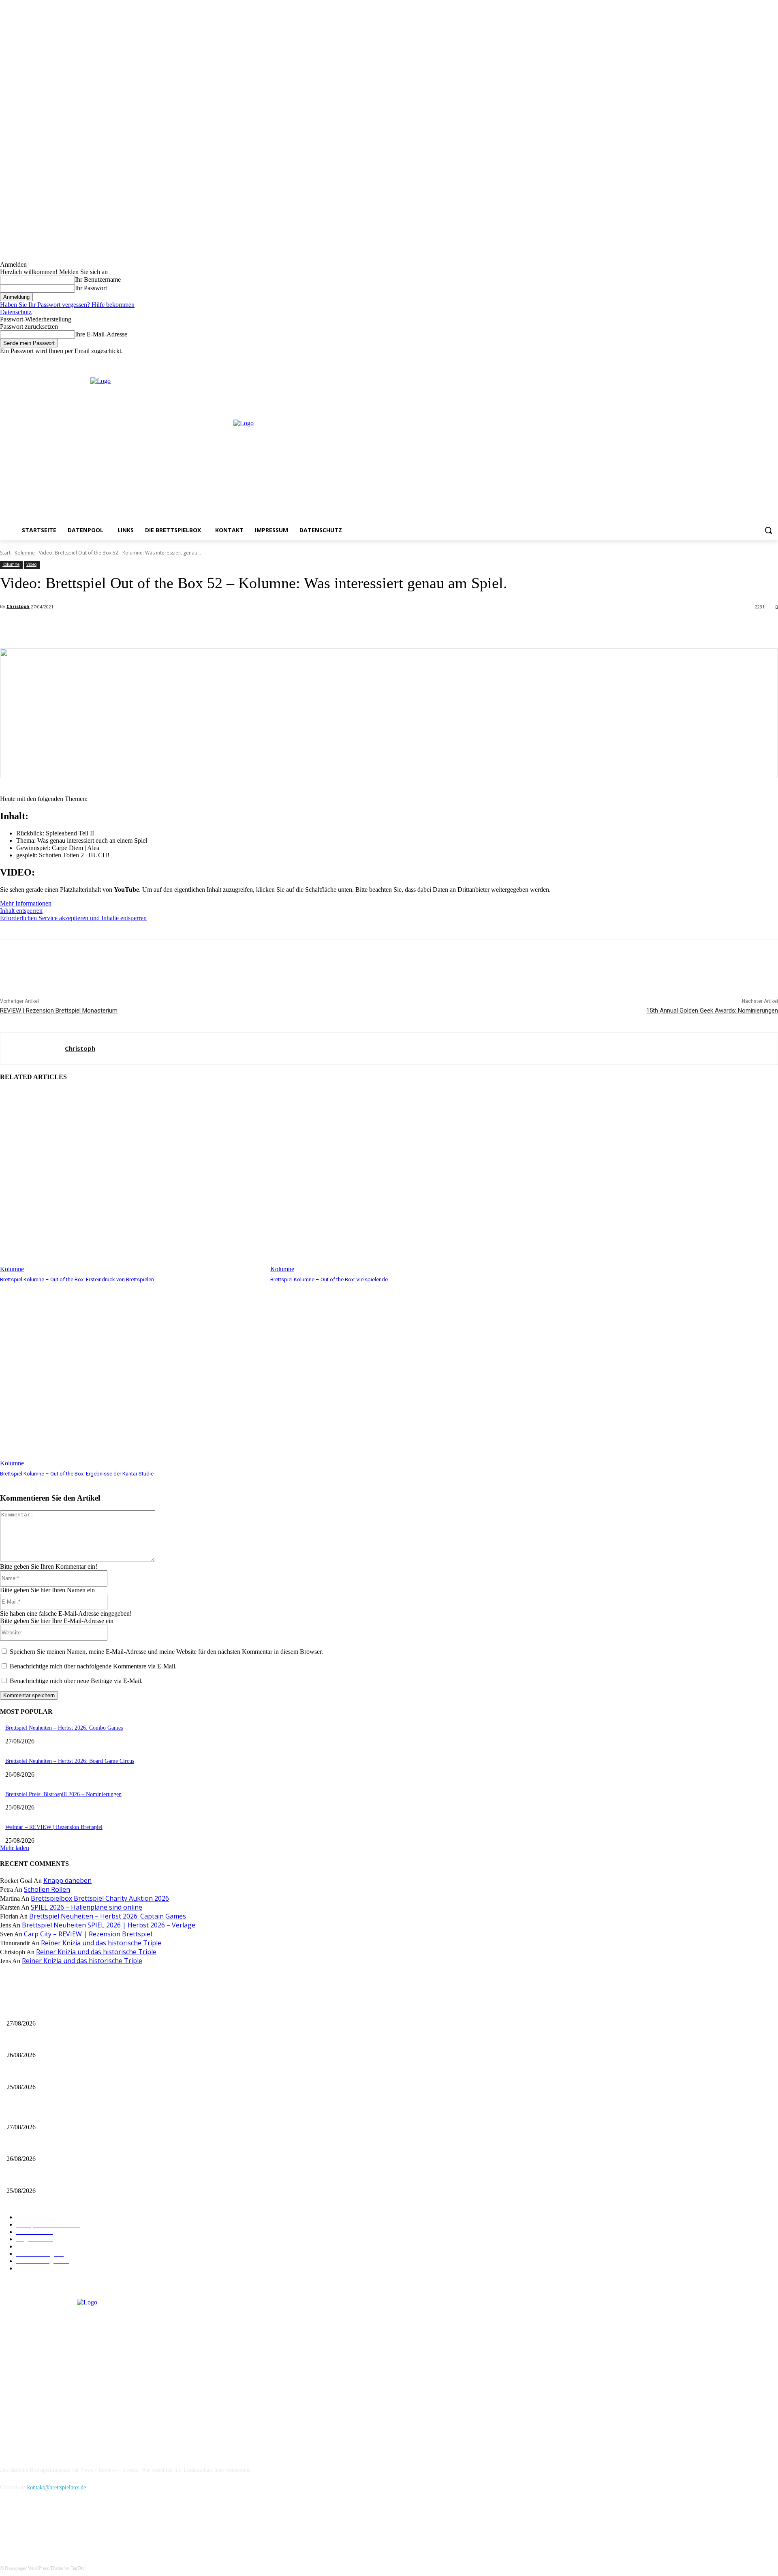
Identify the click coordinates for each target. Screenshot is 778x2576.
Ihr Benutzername (98, 279)
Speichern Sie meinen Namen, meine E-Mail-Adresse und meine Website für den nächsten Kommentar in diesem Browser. (166, 1652)
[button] (768, 530)
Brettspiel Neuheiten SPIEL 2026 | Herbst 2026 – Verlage (109, 1925)
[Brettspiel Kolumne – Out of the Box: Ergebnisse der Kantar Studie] (131, 1376)
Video (31, 564)
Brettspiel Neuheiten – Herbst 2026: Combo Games (64, 1728)
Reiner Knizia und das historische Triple (101, 1943)
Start (5, 553)
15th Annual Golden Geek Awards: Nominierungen (712, 1011)
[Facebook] (740, 361)
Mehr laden (15, 1848)
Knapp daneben (67, 1880)
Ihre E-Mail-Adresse (101, 334)
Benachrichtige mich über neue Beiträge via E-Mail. (76, 1681)
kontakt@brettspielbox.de (57, 2487)
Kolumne (25, 553)
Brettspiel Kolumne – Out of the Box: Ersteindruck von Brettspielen (77, 1279)
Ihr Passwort (91, 288)
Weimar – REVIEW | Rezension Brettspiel (54, 1827)
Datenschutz (16, 312)
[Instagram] (751, 361)
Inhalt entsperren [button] (21, 911)
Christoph (18, 606)
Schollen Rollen (47, 1889)
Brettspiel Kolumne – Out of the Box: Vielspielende (329, 1279)
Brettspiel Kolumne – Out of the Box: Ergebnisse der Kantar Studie (77, 1474)
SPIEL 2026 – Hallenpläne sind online (87, 1907)
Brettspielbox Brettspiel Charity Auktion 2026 (100, 1898)
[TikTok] (50, 2525)
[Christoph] (33, 1049)
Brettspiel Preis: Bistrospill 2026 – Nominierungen (63, 1794)
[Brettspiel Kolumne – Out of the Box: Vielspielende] (401, 1181)
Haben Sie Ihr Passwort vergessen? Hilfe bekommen (67, 305)
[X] (762, 361)
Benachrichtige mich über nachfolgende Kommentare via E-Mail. (93, 1666)
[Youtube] (773, 361)
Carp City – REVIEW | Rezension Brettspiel (88, 1934)
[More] (181, 628)
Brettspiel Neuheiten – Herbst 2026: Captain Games (108, 1916)
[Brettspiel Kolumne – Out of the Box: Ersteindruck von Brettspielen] (131, 1181)
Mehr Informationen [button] (26, 903)
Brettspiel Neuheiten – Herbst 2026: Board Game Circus (70, 1761)
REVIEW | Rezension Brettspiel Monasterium (59, 1011)
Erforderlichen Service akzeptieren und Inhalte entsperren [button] (73, 918)
